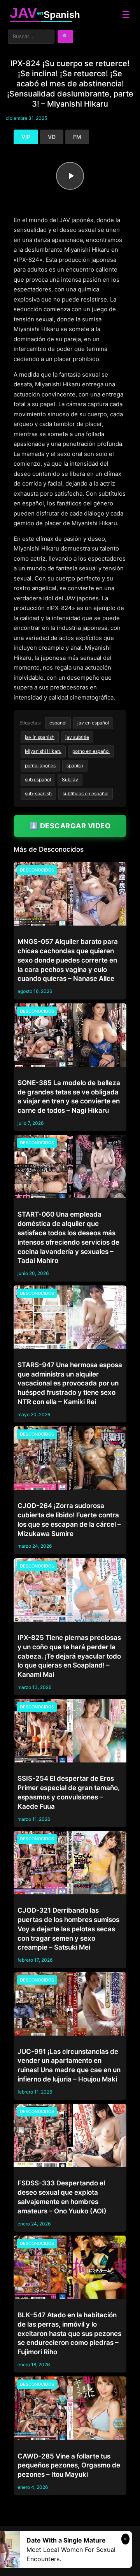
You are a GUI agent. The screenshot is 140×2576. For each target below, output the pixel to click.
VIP (26, 137)
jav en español (93, 723)
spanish (75, 765)
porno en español (91, 751)
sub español (38, 779)
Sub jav (70, 779)
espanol (58, 723)
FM (77, 137)
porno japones (40, 765)
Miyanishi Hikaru (43, 751)
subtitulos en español (86, 793)
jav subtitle (77, 737)
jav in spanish (40, 737)
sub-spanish (38, 793)
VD (52, 137)
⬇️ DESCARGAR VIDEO (70, 826)
